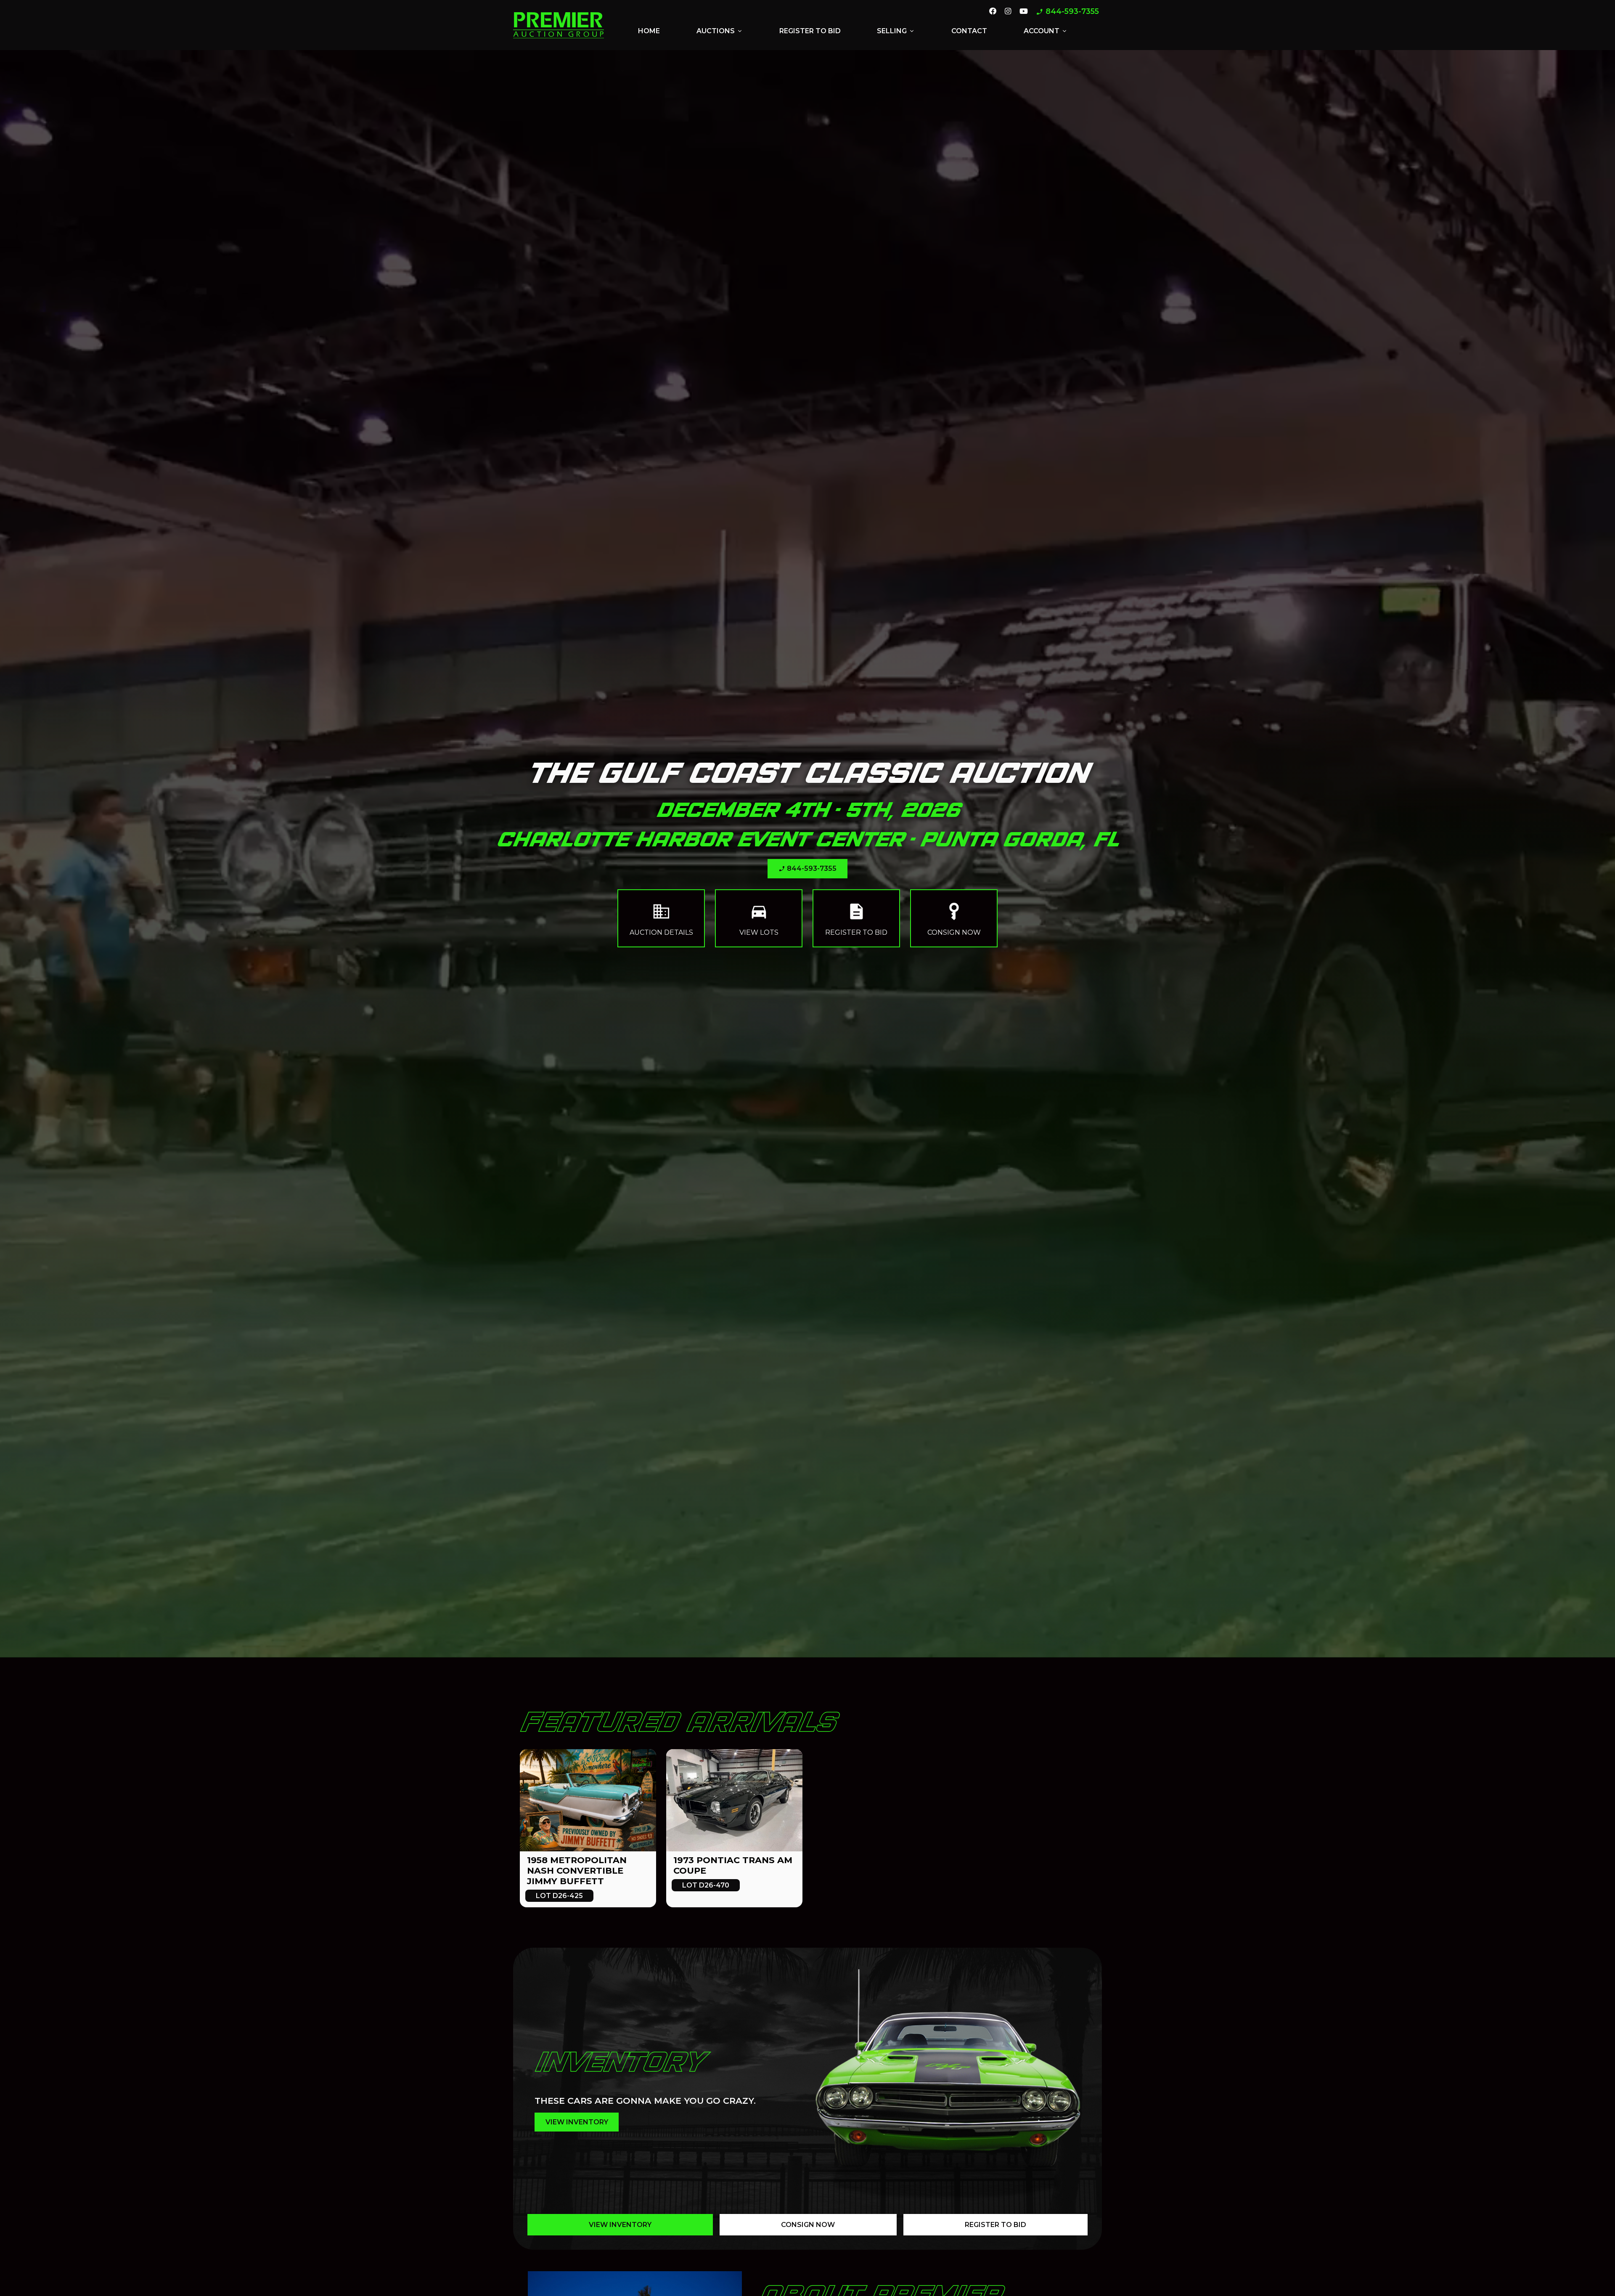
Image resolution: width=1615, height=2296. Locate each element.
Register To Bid (995, 2225)
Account (1046, 31)
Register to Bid (810, 31)
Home (649, 31)
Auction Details (661, 918)
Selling (896, 31)
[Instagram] (1008, 12)
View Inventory (620, 2225)
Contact (969, 31)
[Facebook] (993, 12)
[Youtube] (1024, 12)
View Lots (759, 918)
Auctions (720, 31)
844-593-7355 (1067, 12)
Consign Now (954, 918)
